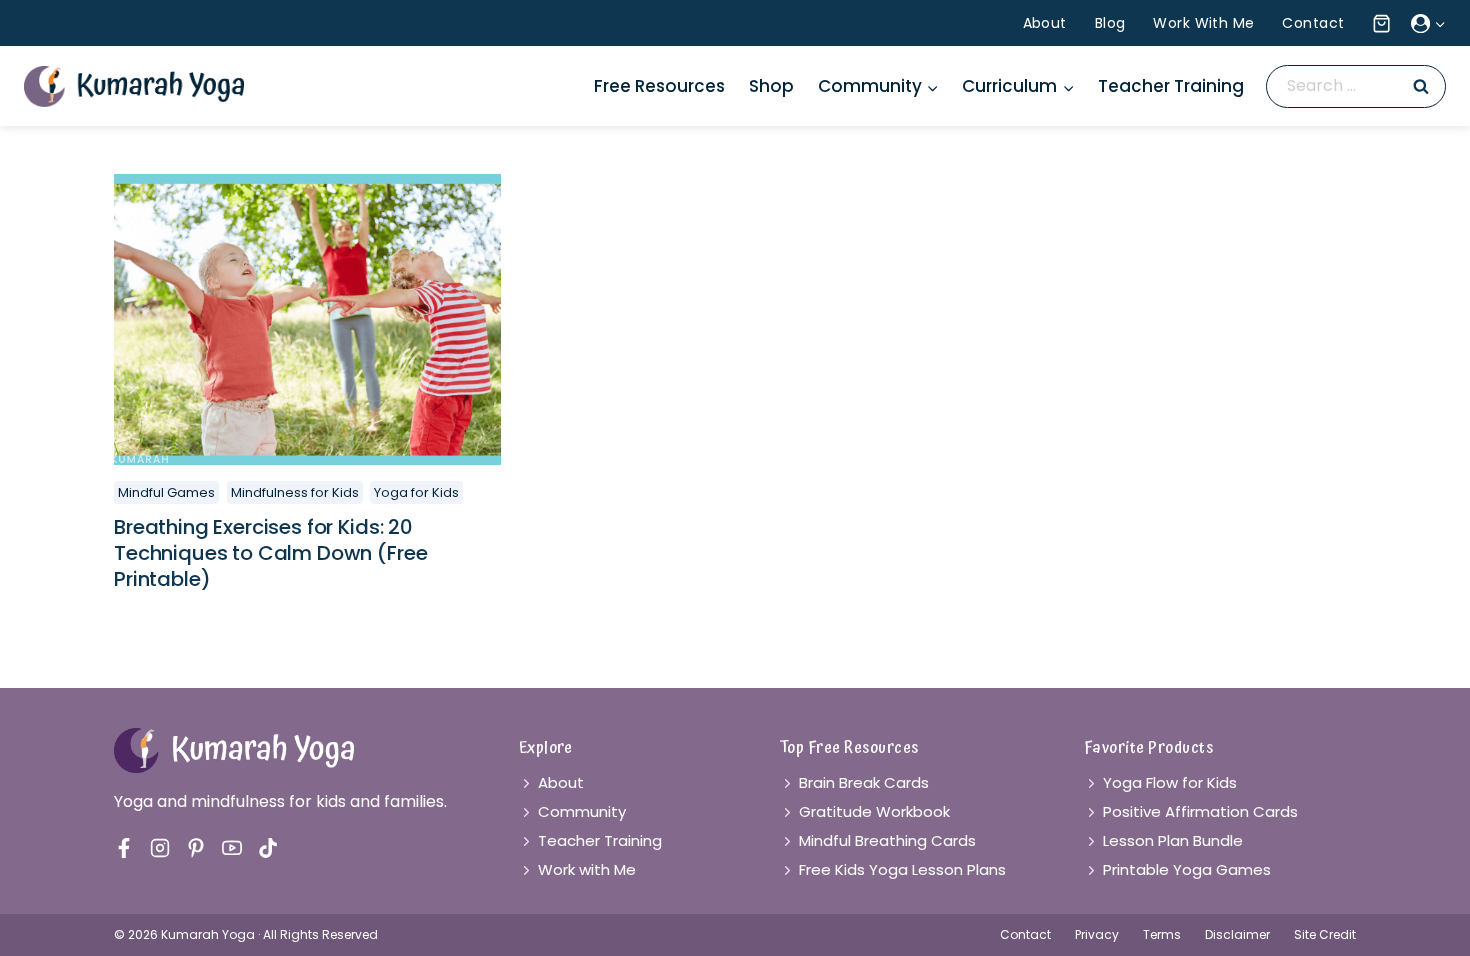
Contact (1313, 23)
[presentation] (307, 319)
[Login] (1428, 23)
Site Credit (1325, 934)
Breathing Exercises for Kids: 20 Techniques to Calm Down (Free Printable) (270, 553)
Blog (1110, 23)
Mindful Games (166, 492)
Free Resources (659, 86)
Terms (1162, 934)
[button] (1439, 23)
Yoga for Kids (416, 492)
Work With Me (1203, 23)
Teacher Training (1171, 86)
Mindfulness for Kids (295, 492)
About (1045, 23)
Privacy (1097, 934)
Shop (771, 86)
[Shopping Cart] (1379, 23)
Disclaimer (1237, 934)
